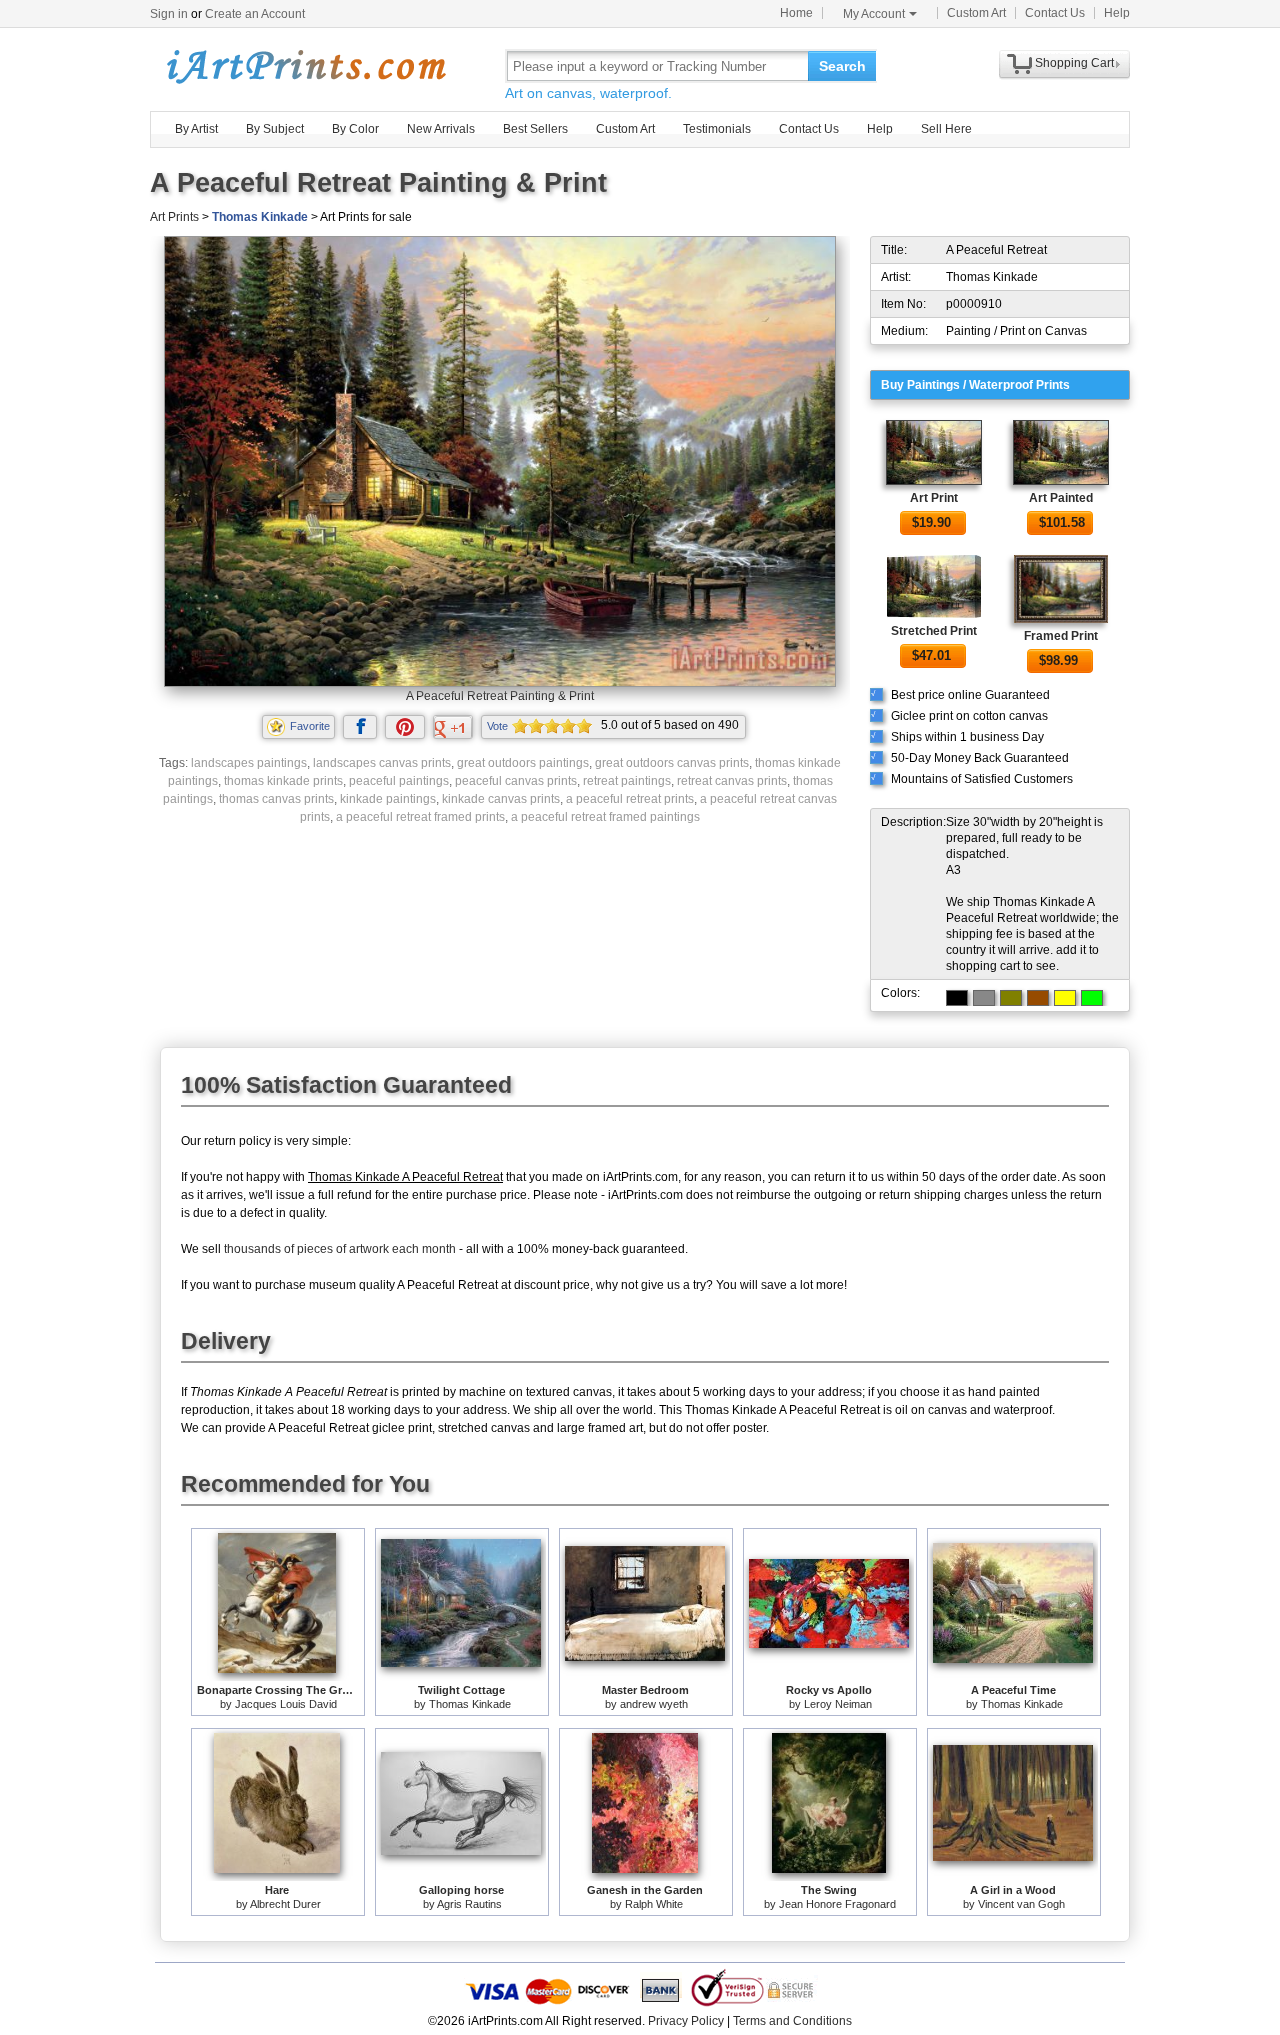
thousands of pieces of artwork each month (340, 1249)
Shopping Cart (1074, 63)
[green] (1092, 998)
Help (1117, 13)
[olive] (1011, 998)
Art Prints (174, 217)
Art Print (934, 498)
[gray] (984, 998)
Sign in (169, 14)
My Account (874, 14)
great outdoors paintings (523, 763)
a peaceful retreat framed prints (420, 817)
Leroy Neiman (838, 1704)
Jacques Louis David (286, 1704)
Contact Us (1055, 13)
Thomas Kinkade (260, 217)
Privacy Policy (686, 2021)
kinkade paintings (388, 799)
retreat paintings (627, 781)
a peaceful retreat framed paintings (605, 817)
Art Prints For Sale (305, 65)
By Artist (196, 129)
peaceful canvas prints (516, 781)
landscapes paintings (249, 763)
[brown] (1038, 998)
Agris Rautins (469, 1904)
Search (842, 66)
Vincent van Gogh (1021, 1904)
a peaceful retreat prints (630, 799)
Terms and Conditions (792, 2021)
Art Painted (1061, 498)
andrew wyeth (654, 1704)
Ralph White (654, 1904)
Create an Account (255, 14)
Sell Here (946, 129)
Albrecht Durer (285, 1904)
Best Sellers (535, 129)
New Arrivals (441, 129)
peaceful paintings (399, 781)
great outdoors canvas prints (672, 763)
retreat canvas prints (732, 781)
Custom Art (976, 13)
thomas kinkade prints (283, 781)
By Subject (275, 129)
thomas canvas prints (276, 799)
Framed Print (1061, 636)
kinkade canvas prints (501, 799)
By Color (355, 129)
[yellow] (1065, 998)
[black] (957, 998)
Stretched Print (934, 631)
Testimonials (717, 129)
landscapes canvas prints (382, 763)
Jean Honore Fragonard (837, 1904)
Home (796, 13)
